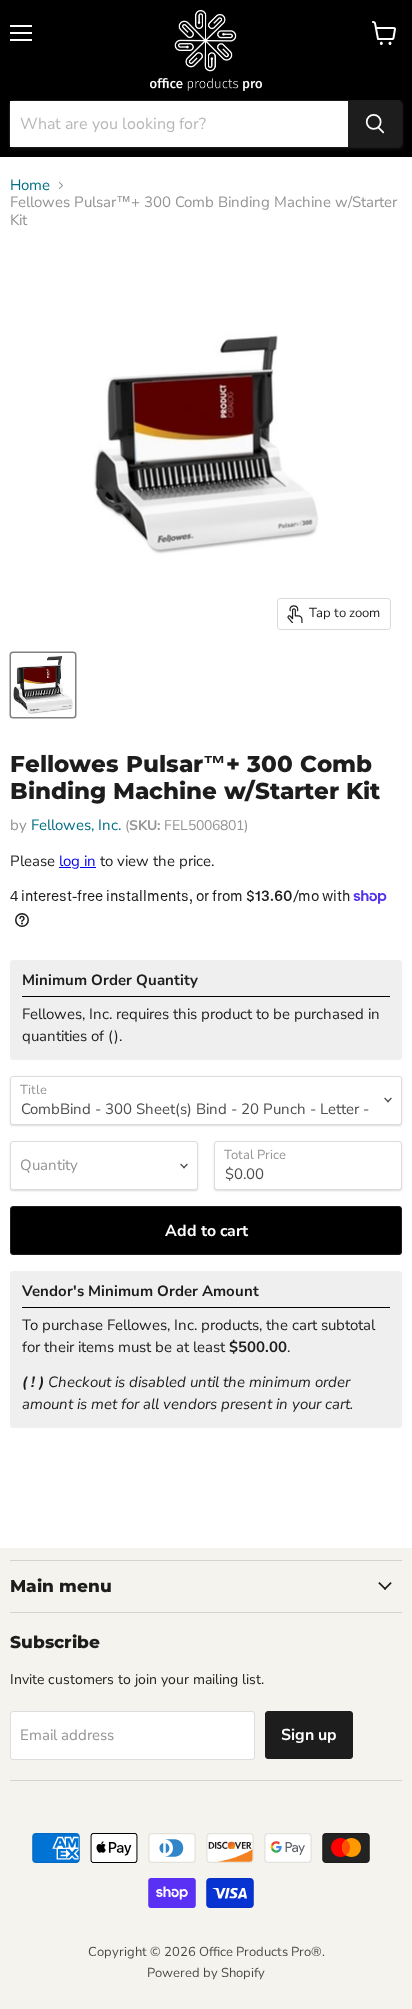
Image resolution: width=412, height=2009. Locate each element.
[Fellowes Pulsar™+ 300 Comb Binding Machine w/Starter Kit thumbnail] (43, 685)
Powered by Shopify (206, 1973)
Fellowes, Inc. (76, 825)
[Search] (375, 124)
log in (77, 861)
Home (30, 185)
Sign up (309, 1735)
